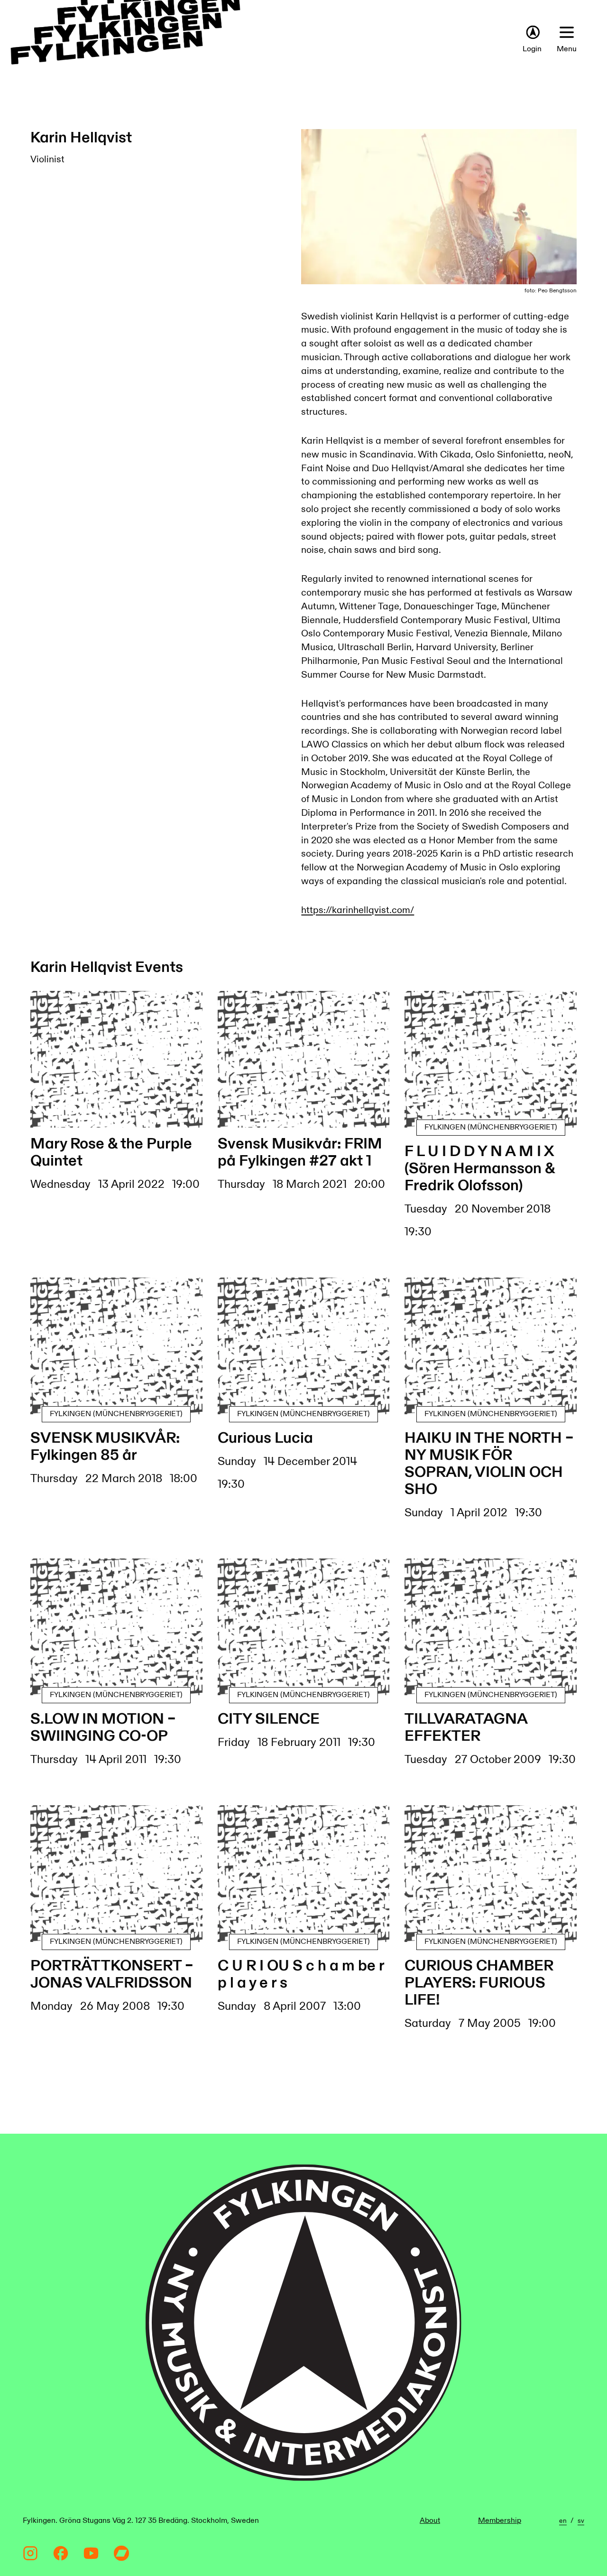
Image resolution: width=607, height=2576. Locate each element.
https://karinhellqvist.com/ (358, 910)
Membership (500, 2521)
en (563, 2521)
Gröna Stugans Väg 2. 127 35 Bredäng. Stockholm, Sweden (159, 2521)
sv (581, 2521)
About (430, 2521)
